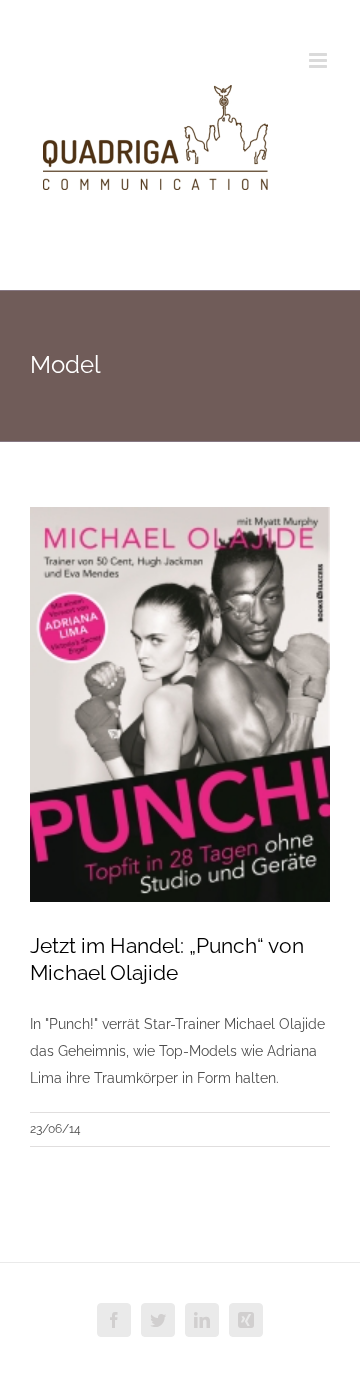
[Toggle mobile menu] (319, 60)
